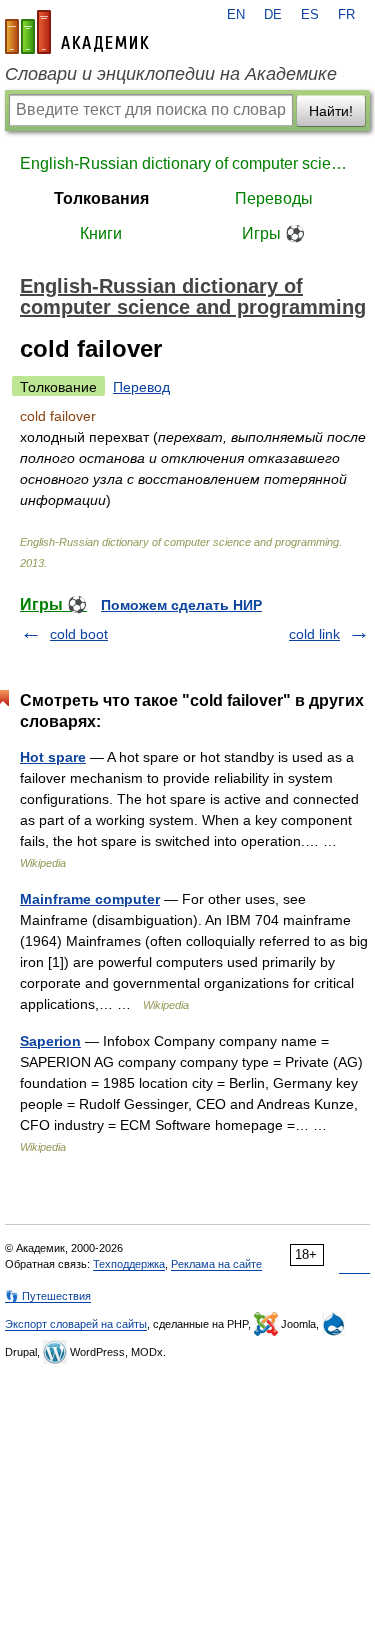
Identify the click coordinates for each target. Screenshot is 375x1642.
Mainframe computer (90, 899)
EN (236, 15)
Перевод (141, 387)
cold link (314, 634)
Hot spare (53, 757)
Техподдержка (129, 1264)
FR (346, 15)
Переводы (274, 198)
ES (310, 15)
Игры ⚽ (273, 233)
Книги (101, 233)
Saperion (50, 1041)
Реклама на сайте (216, 1264)
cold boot (79, 634)
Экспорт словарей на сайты (76, 1324)
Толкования (101, 198)
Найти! (331, 111)
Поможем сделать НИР (181, 605)
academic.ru (77, 32)
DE (273, 15)
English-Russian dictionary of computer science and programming (187, 163)
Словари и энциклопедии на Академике (171, 74)
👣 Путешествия (48, 1296)
